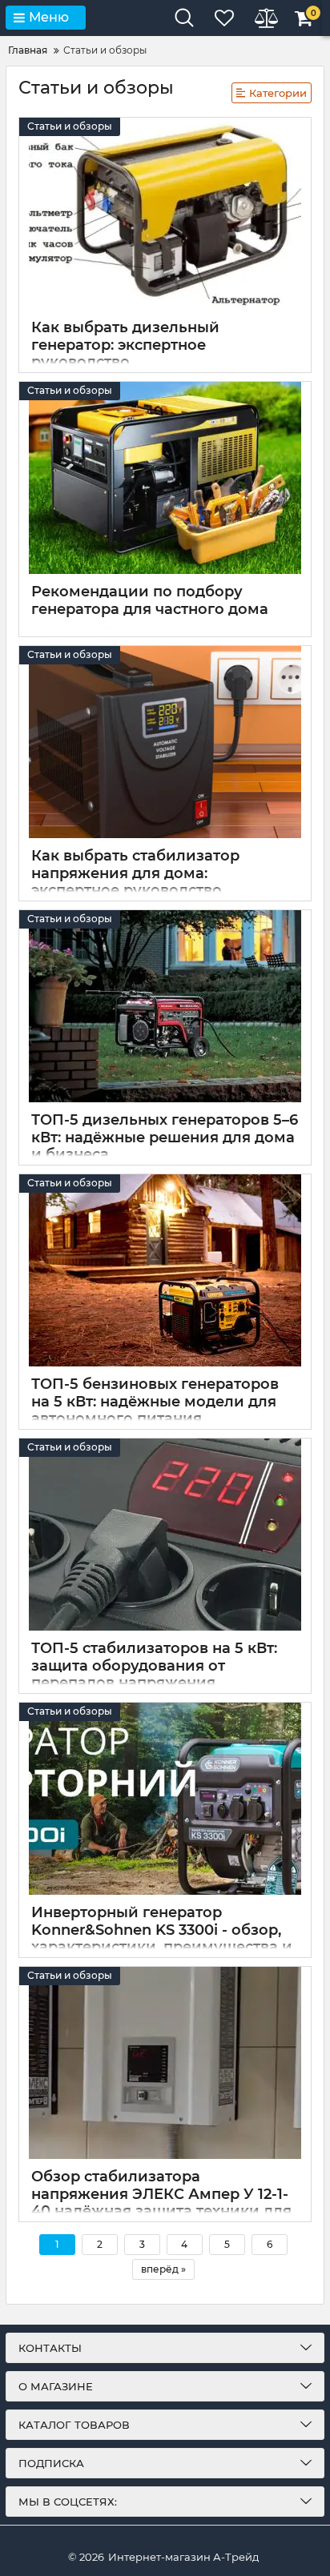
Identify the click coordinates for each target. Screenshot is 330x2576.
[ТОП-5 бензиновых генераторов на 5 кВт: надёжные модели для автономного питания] (165, 1270)
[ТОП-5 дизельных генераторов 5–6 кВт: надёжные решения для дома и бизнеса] (165, 1006)
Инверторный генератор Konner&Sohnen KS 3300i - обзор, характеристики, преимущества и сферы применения (162, 1938)
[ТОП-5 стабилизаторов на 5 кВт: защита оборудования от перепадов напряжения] (165, 1535)
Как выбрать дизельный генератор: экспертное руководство (125, 345)
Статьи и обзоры (70, 126)
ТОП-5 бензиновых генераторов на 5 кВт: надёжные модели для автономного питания (155, 1401)
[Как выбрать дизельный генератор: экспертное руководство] (165, 214)
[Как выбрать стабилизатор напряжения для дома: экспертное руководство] (165, 742)
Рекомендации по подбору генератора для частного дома (150, 600)
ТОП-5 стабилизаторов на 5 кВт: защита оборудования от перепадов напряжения (154, 1665)
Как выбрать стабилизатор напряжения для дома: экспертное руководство (135, 873)
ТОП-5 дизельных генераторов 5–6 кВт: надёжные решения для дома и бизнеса (165, 1137)
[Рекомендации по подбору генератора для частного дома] (165, 478)
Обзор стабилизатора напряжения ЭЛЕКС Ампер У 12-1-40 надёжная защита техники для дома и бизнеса (161, 2203)
